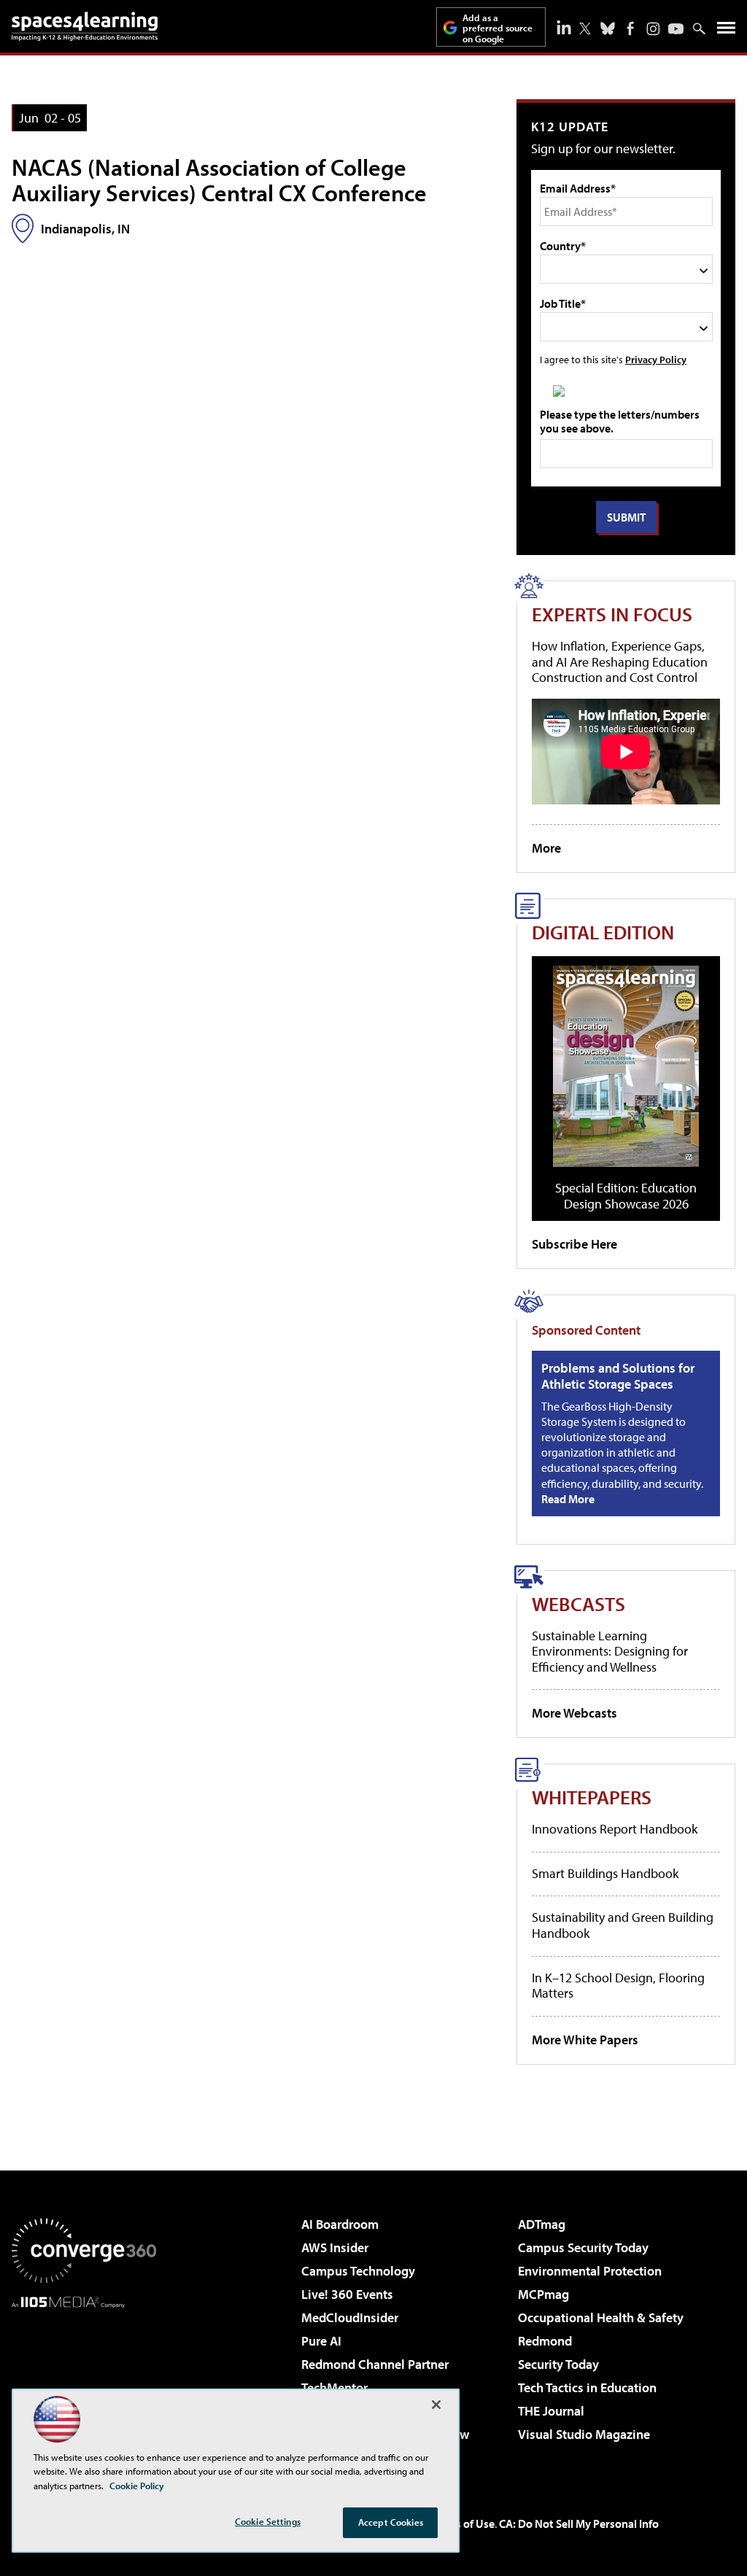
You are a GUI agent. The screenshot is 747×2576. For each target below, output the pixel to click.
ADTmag (542, 2224)
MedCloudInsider (350, 2317)
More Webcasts (574, 1713)
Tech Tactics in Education (587, 2387)
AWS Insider (335, 2247)
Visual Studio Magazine (584, 2434)
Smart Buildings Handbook (605, 1873)
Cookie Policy (137, 2486)
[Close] (436, 2405)
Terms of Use (462, 2523)
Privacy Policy (656, 359)
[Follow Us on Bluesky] (608, 28)
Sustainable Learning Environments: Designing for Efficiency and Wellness (610, 1651)
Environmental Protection (590, 2271)
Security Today (558, 2364)
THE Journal (551, 2411)
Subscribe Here (574, 1244)
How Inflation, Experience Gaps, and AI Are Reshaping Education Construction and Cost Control (620, 662)
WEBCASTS (578, 1603)
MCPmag (543, 2294)
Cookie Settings (268, 2521)
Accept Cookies (391, 2522)
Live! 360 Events (347, 2294)
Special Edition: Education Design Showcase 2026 (626, 1196)
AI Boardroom (340, 2224)
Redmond (545, 2341)
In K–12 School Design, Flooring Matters (618, 1986)
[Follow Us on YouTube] (676, 29)
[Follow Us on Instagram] (653, 29)
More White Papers (585, 2040)
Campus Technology (358, 2271)
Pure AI (321, 2341)
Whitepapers (592, 1797)
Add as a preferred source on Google (498, 28)
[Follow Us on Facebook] (630, 28)
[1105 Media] (84, 2383)
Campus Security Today (583, 2247)
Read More (568, 1499)
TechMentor (334, 2387)
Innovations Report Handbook (615, 1829)
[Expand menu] (726, 31)
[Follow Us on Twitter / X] (585, 28)
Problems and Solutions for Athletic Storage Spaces (618, 1376)
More (546, 848)
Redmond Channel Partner (375, 2364)
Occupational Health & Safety (601, 2317)
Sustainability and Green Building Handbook (623, 1925)
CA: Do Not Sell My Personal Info (579, 2523)
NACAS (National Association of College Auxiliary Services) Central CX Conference (219, 180)
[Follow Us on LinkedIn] (564, 27)
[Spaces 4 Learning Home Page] (85, 26)
